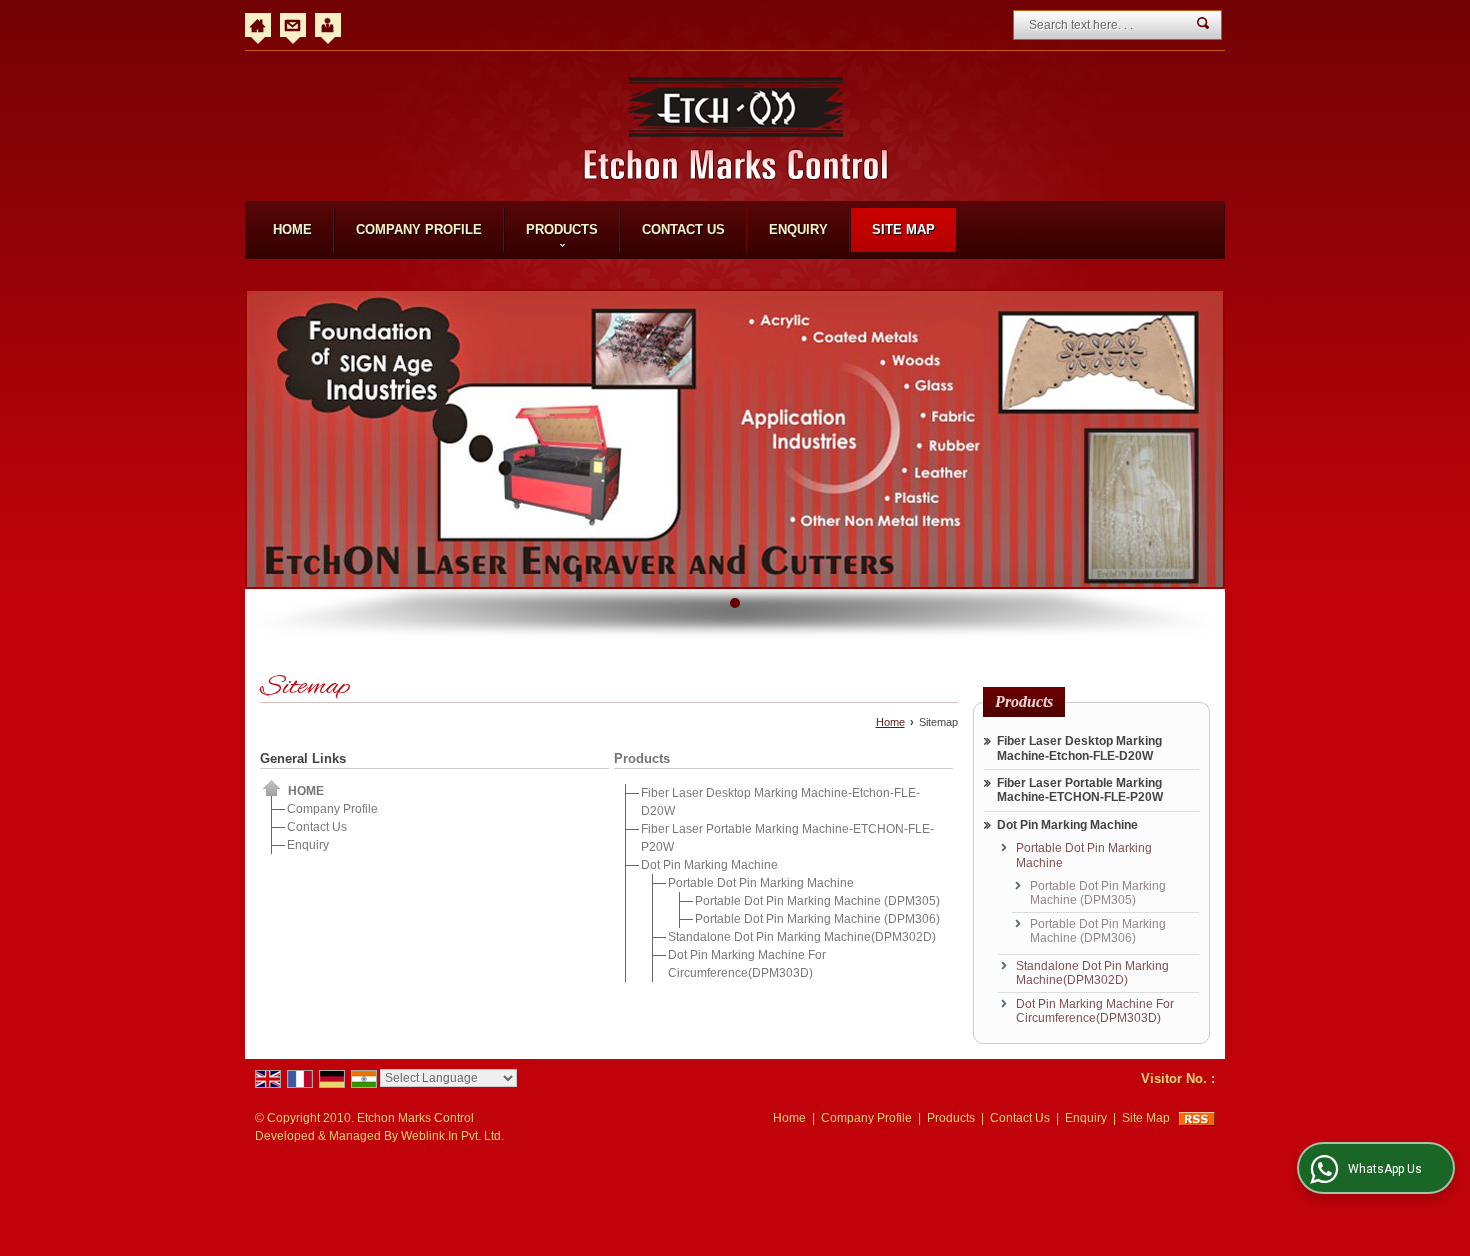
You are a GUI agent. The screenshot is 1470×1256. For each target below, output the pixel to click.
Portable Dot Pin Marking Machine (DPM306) (817, 919)
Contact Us (683, 229)
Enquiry (798, 229)
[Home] (258, 25)
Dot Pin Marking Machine (709, 865)
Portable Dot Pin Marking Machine (761, 883)
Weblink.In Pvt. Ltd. (452, 1136)
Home (292, 229)
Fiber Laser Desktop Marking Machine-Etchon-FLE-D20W (1079, 748)
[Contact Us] (293, 25)
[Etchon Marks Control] (735, 128)
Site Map (903, 229)
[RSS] (1197, 1118)
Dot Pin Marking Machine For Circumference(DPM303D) (1095, 1011)
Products (562, 229)
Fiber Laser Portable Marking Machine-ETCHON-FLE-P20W (1080, 790)
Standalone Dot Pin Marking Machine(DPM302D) (802, 937)
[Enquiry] (328, 25)
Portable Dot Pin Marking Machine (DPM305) (817, 901)
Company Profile (419, 229)
